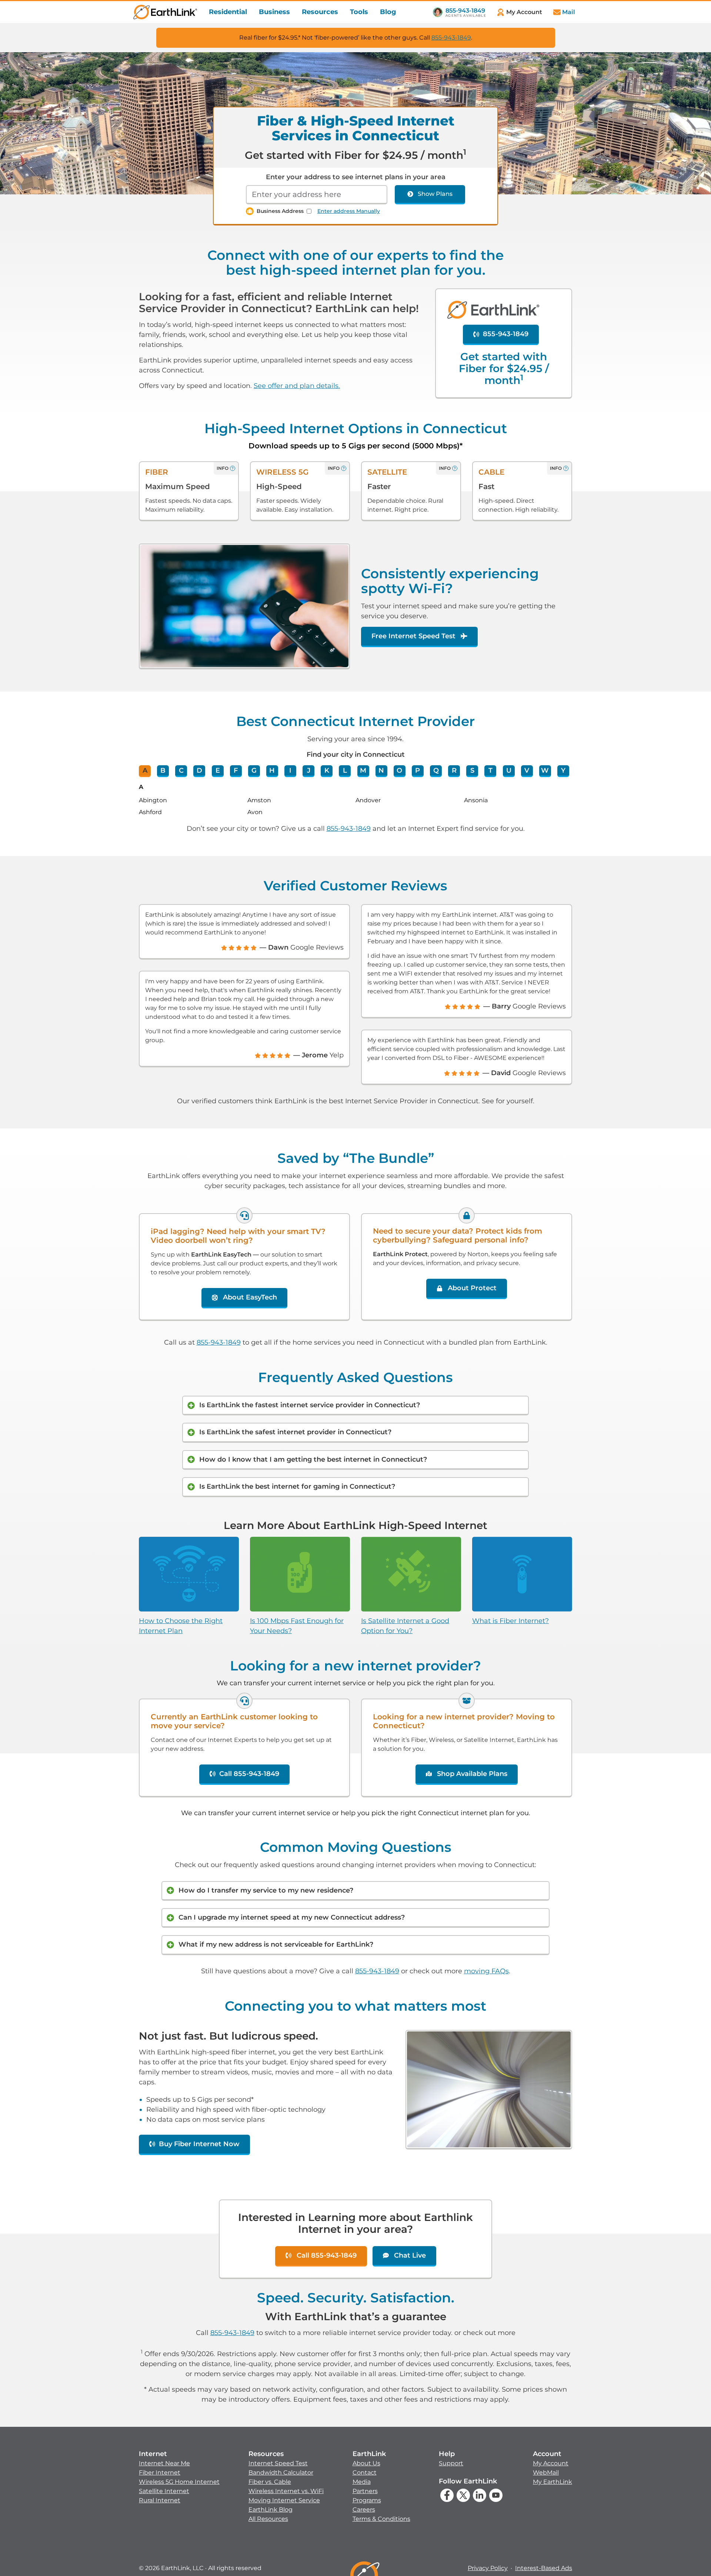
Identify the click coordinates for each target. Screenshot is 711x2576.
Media (362, 2482)
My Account (551, 2463)
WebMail (546, 2473)
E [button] (218, 770)
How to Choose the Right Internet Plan (181, 1626)
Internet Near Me (164, 2463)
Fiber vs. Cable (270, 2482)
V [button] (527, 770)
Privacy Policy (488, 2568)
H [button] (272, 770)
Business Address (280, 211)
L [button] (345, 770)
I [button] (290, 770)
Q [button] (436, 770)
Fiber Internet (160, 2473)
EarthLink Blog (271, 2510)
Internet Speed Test (278, 2463)
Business (274, 12)
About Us (366, 2463)
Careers (364, 2510)
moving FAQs (486, 1971)
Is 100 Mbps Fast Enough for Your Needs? (297, 1626)
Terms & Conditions (381, 2519)
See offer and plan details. (297, 386)
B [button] (163, 770)
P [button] (418, 770)
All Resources (268, 2519)
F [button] (236, 770)
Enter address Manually (349, 211)
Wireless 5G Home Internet (179, 2482)
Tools (359, 12)
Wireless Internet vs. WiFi (286, 2491)
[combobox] (317, 195)
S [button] (472, 770)
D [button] (199, 770)
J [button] (309, 770)
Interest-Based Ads (544, 2568)
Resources (320, 12)
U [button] (509, 770)
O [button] (399, 770)
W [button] (545, 770)
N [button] (381, 770)
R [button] (454, 770)
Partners (365, 2491)
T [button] (490, 770)
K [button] (327, 770)
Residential (228, 12)
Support (451, 2463)
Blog (388, 12)
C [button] (181, 770)
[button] (179, 2477)
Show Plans (435, 194)
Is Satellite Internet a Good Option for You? (405, 1626)
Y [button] (563, 770)
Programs (367, 2500)
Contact (365, 2473)
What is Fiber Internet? (510, 1621)
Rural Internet (160, 2500)
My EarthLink (553, 2482)
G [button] (254, 770)
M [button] (363, 770)
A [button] (145, 770)
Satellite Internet (164, 2491)
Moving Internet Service (284, 2500)
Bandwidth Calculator (281, 2473)
